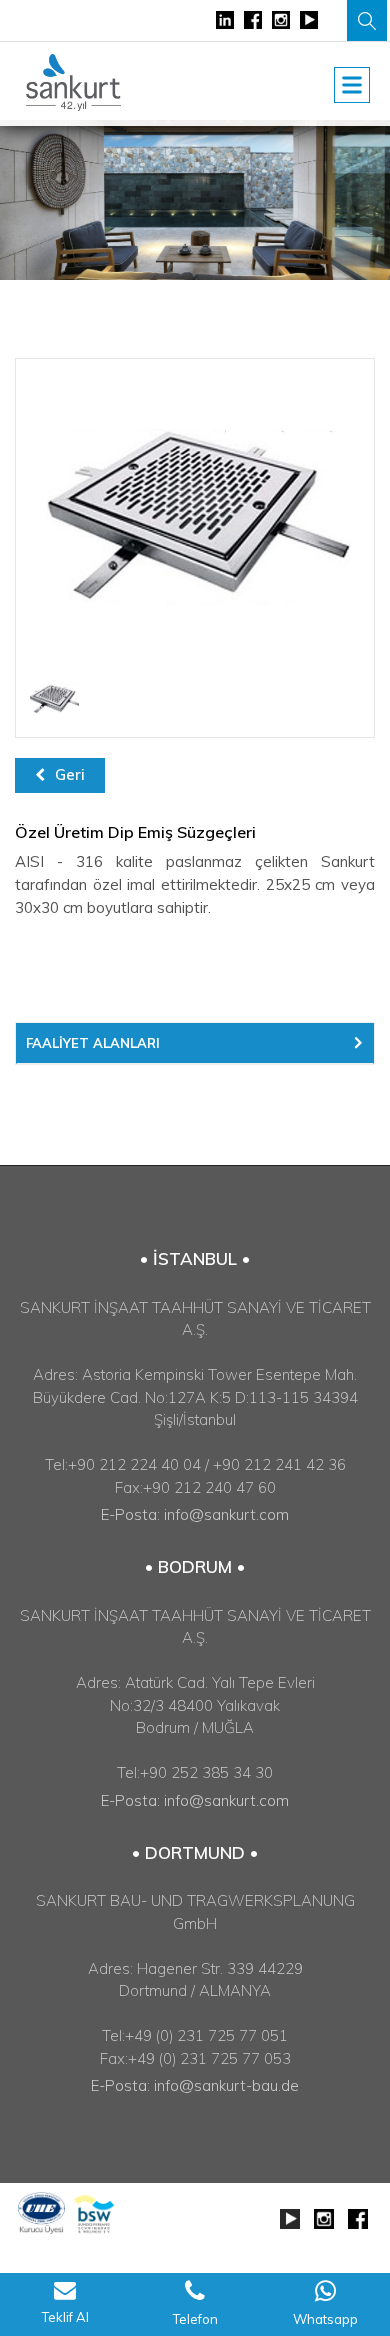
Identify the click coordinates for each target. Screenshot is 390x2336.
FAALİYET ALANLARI (93, 1043)
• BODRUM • (195, 1566)
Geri (70, 774)
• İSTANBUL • (195, 1258)
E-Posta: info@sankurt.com (195, 1514)
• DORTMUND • (195, 1852)
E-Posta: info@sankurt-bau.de (195, 2085)
